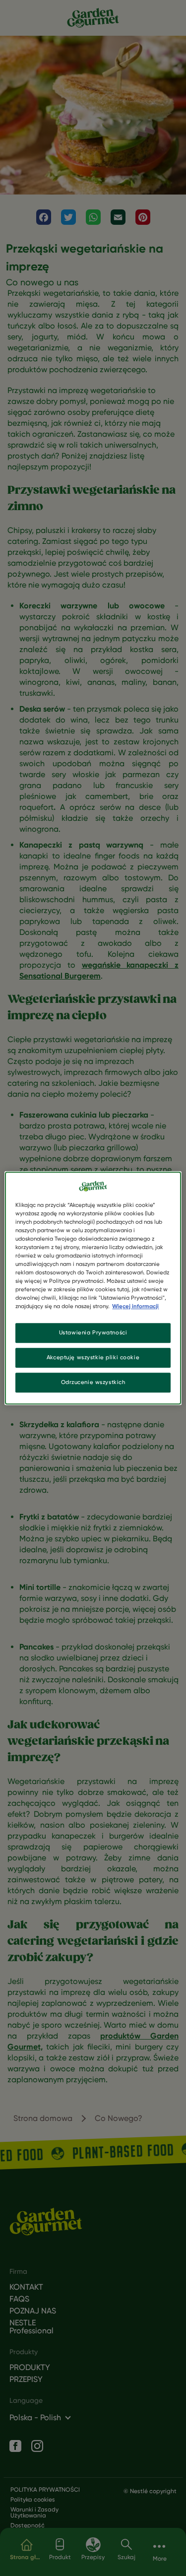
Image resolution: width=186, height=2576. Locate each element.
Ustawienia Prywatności (93, 1333)
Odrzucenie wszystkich (93, 1382)
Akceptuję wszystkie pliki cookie (93, 1357)
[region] (93, 1288)
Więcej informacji (135, 1306)
